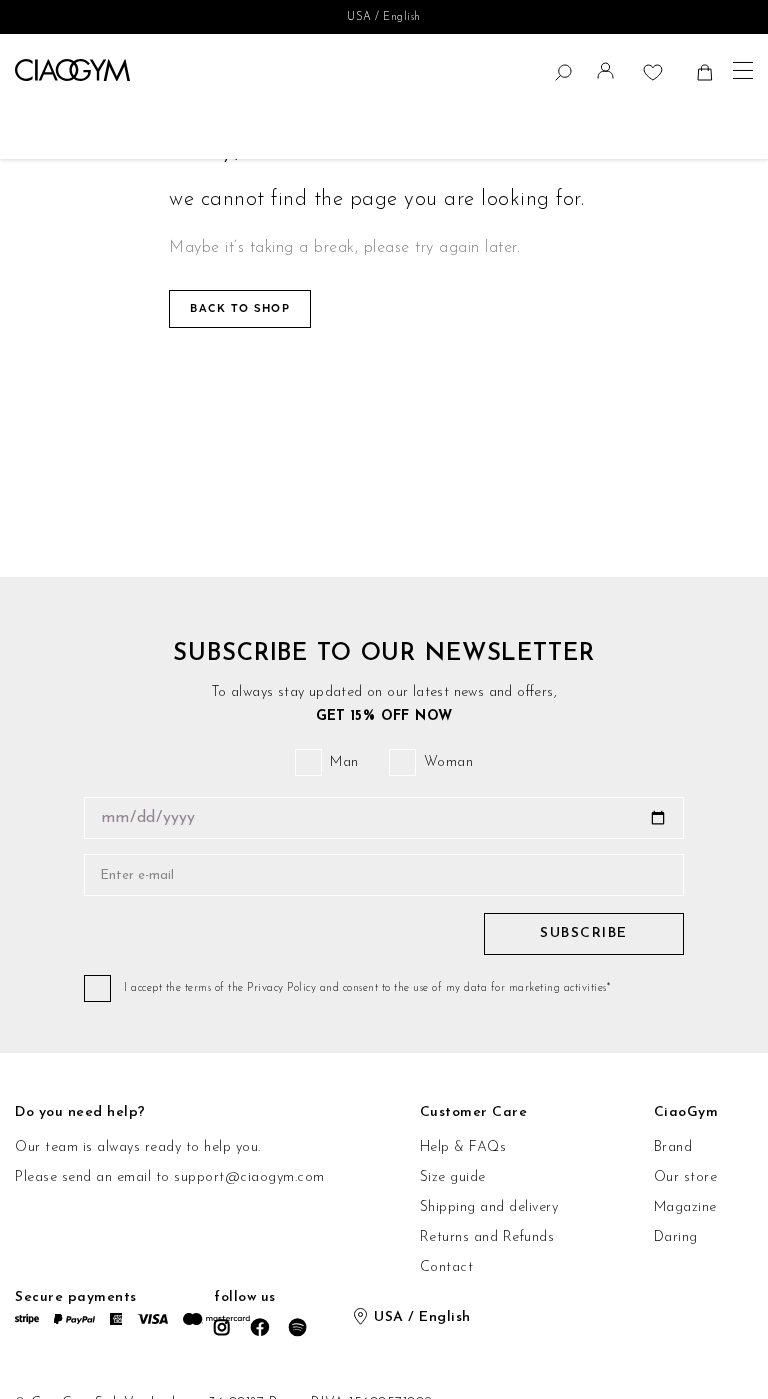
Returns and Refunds (487, 1237)
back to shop (240, 308)
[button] (608, 75)
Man (344, 762)
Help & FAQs (463, 1147)
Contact (447, 1267)
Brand (673, 1147)
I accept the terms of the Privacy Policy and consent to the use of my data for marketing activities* (367, 988)
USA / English (384, 17)
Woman (449, 762)
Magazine (685, 1207)
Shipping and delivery (489, 1207)
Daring (676, 1237)
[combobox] (25, 72)
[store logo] (72, 70)
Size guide (453, 1177)
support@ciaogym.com (249, 1177)
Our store (686, 1177)
